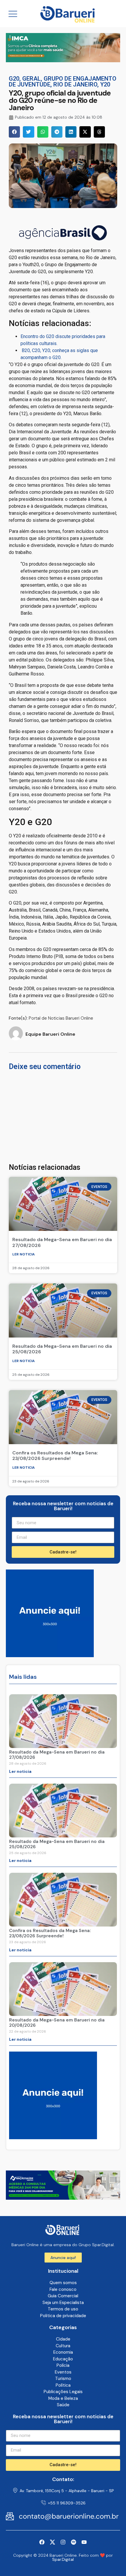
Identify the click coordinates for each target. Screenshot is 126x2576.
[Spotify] (74, 2542)
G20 (14, 79)
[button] (14, 132)
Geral (31, 79)
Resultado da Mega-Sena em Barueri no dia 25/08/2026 (62, 1349)
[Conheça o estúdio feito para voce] (63, 60)
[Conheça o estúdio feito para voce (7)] (63, 2198)
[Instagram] (63, 2542)
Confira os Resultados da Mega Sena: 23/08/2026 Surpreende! (55, 1456)
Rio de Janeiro (75, 84)
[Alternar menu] (13, 14)
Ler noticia (24, 1254)
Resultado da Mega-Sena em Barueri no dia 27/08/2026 (62, 1242)
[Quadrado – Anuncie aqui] (50, 1655)
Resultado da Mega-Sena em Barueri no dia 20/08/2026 (57, 2023)
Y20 (105, 84)
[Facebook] (42, 2542)
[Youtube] (84, 2542)
